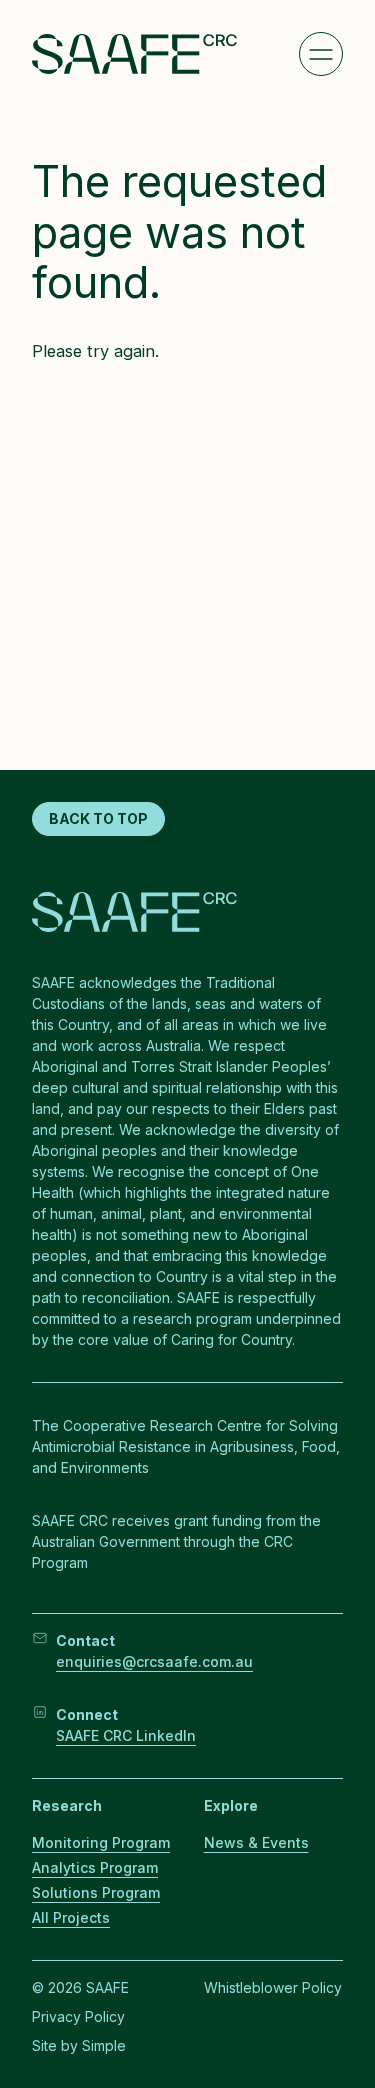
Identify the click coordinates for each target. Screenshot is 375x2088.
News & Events (256, 1842)
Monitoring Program (101, 1842)
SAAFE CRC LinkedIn (126, 1735)
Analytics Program (95, 1867)
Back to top (98, 818)
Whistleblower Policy (273, 1987)
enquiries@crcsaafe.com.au (154, 1661)
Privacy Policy (78, 2016)
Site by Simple (79, 2045)
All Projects (71, 1917)
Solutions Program (96, 1892)
